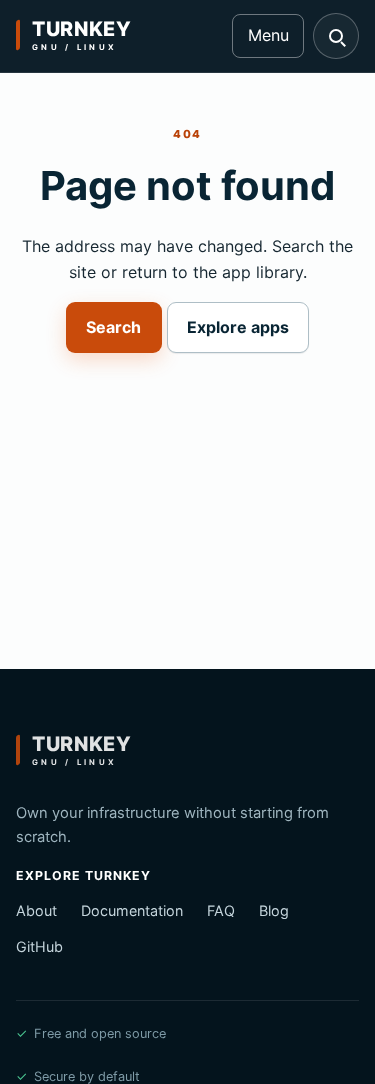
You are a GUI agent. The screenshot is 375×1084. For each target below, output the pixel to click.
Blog (274, 910)
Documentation (132, 910)
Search (113, 327)
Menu (268, 35)
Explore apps (238, 327)
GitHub (39, 946)
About (36, 910)
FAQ (221, 910)
